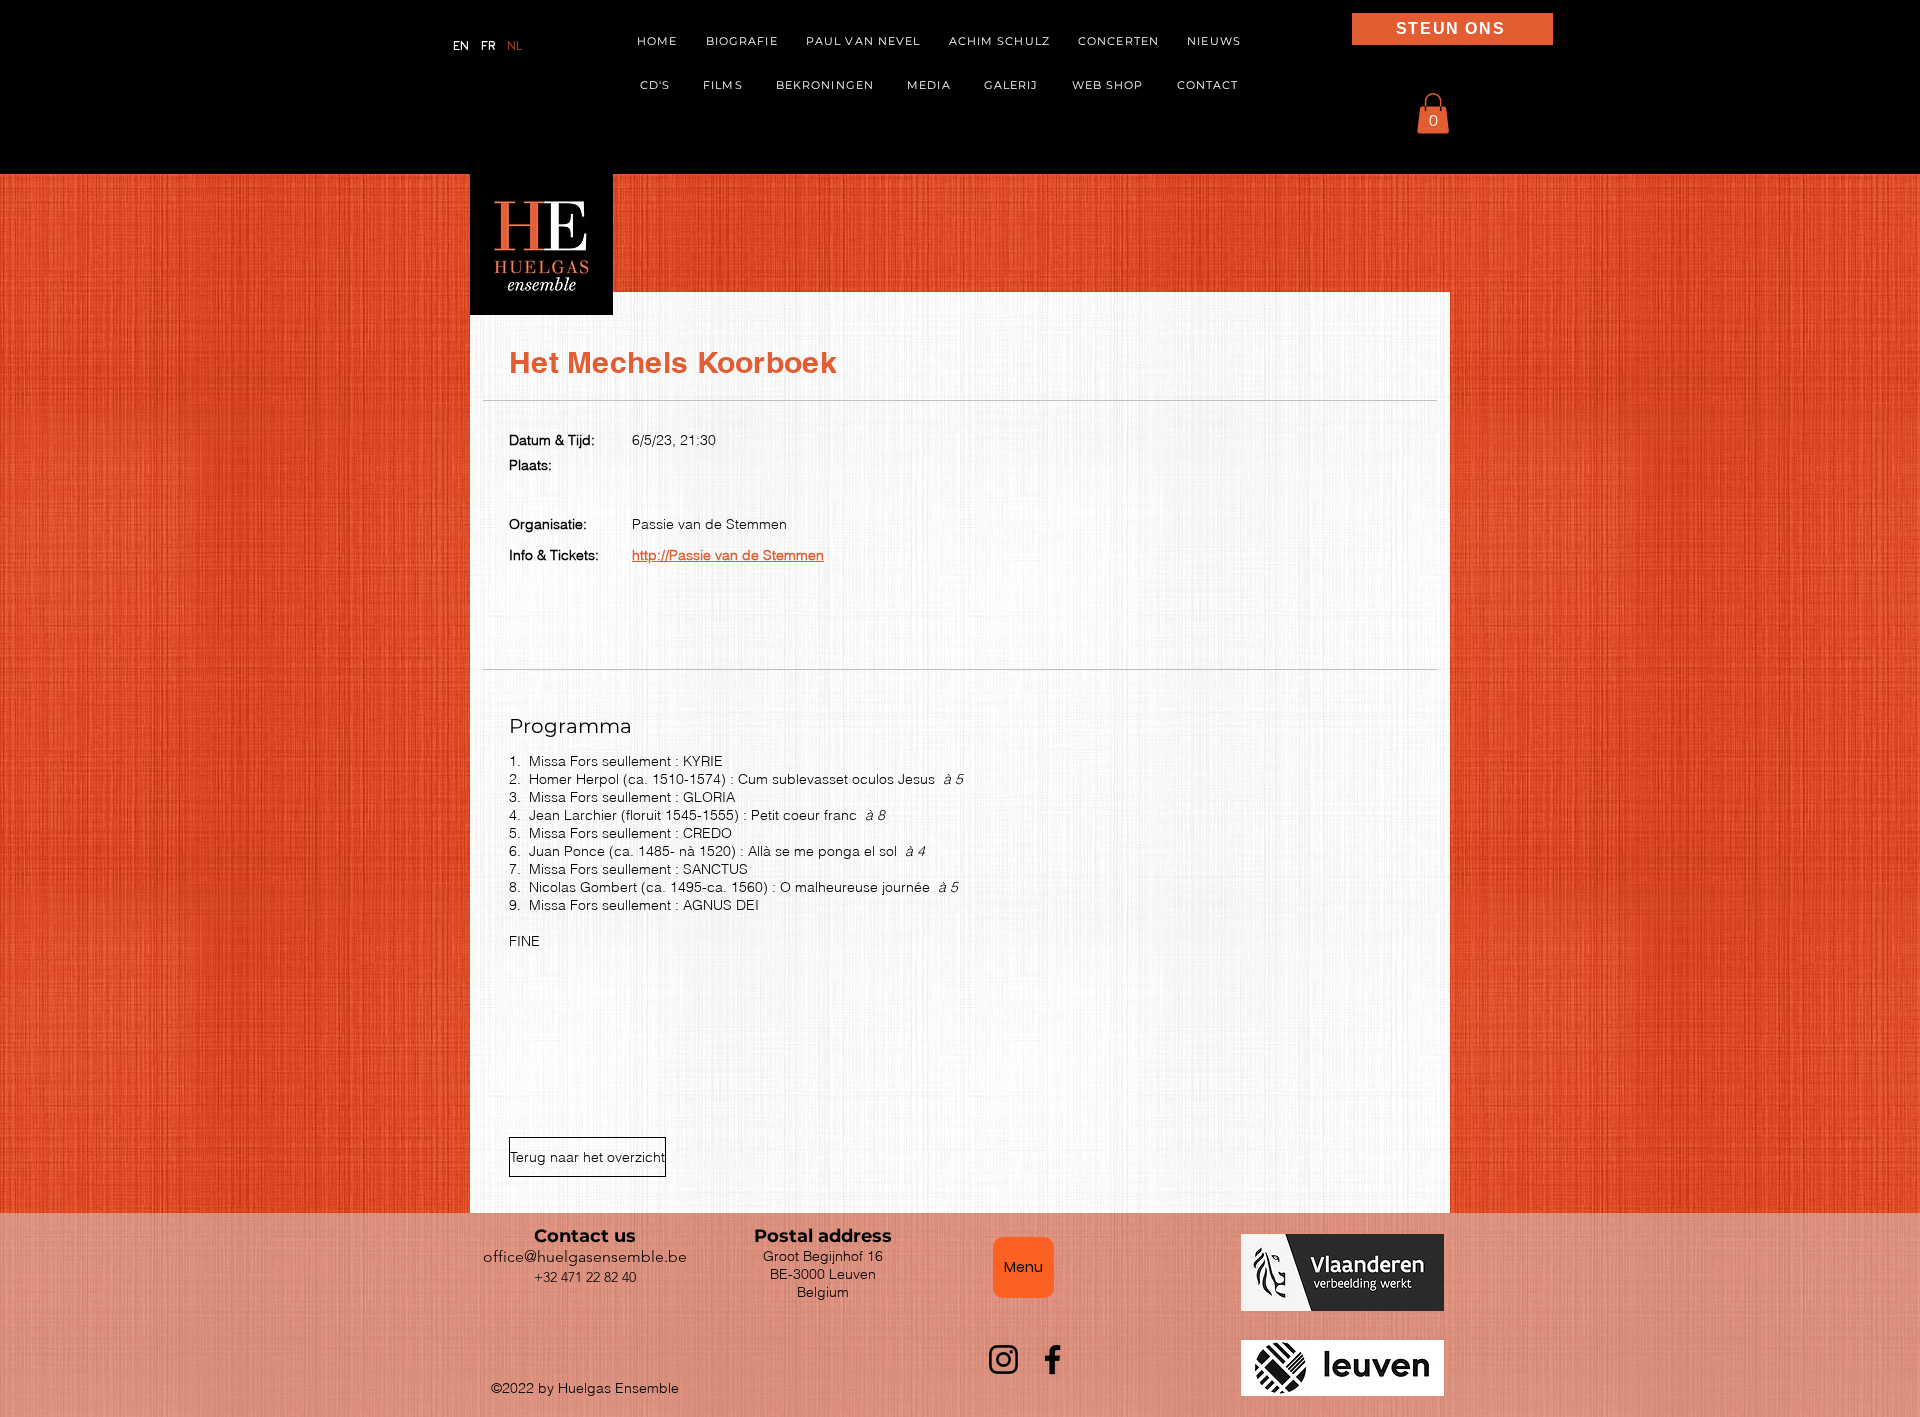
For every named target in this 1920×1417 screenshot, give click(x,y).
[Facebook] (1052, 1359)
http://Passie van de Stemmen (728, 555)
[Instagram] (1003, 1359)
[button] (929, 86)
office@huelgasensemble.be (585, 1256)
